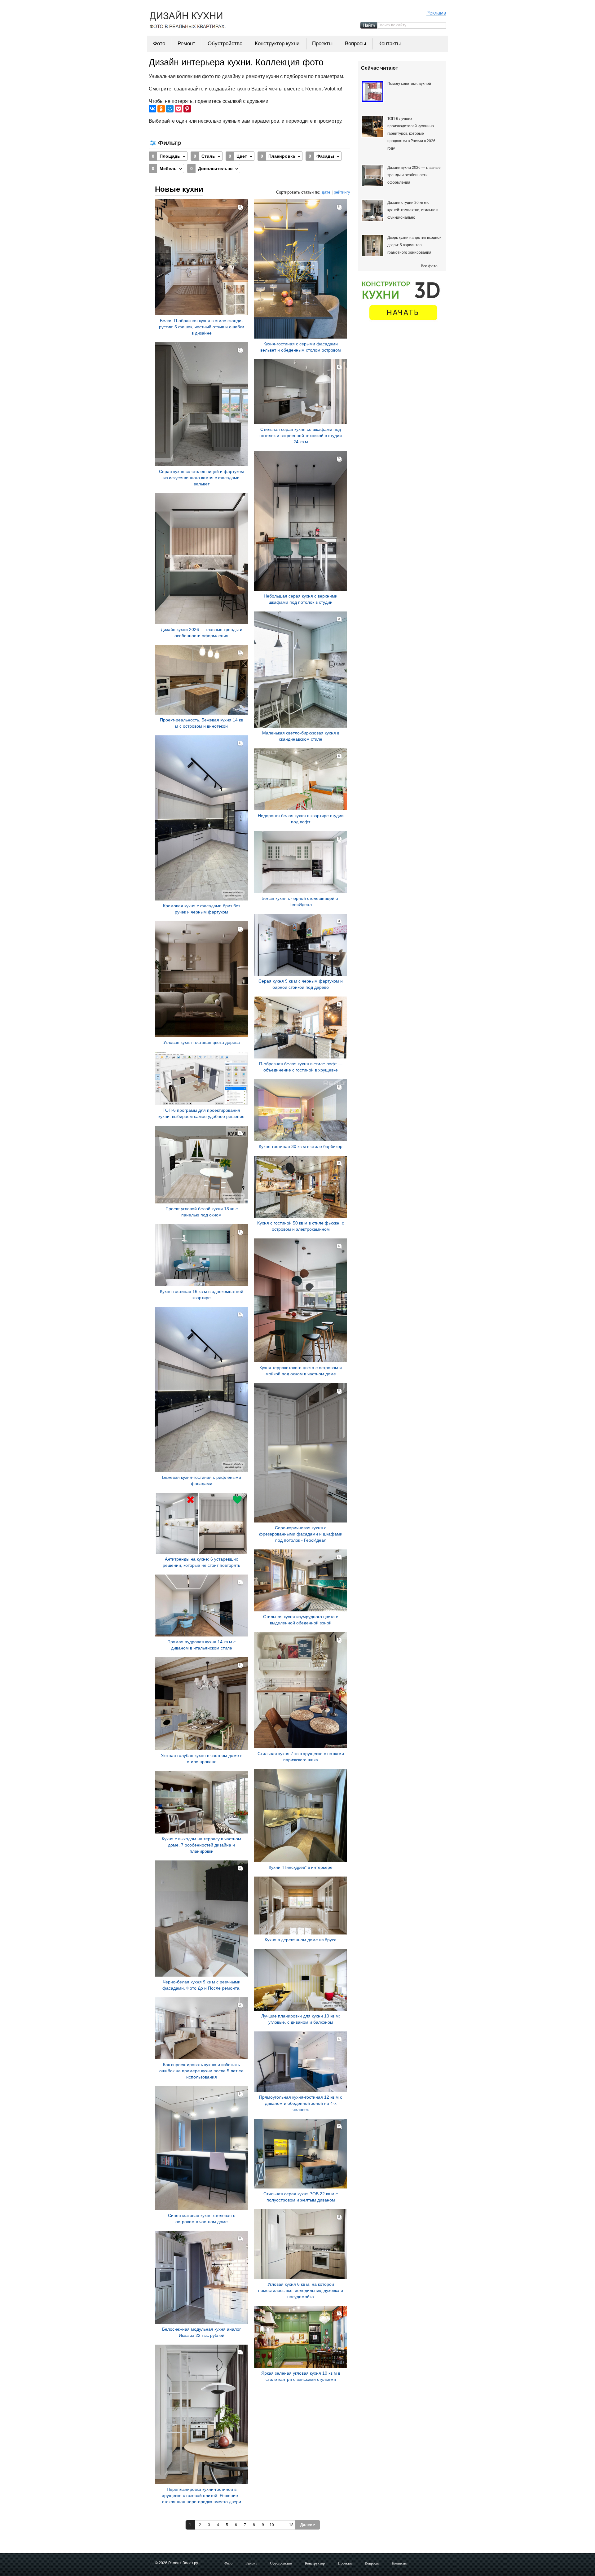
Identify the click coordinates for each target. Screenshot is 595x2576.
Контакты (390, 44)
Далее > (308, 2525)
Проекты (322, 44)
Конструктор (315, 2563)
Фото (159, 44)
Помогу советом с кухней (409, 84)
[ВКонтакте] (152, 109)
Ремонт (186, 44)
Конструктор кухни (277, 44)
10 (272, 2525)
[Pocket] (178, 109)
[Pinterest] (187, 109)
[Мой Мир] (170, 109)
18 (291, 2525)
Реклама (436, 13)
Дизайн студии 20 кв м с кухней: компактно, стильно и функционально (413, 210)
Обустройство (225, 44)
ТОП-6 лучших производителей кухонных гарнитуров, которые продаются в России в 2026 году (411, 134)
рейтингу (342, 192)
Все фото (429, 266)
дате (326, 192)
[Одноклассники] (161, 109)
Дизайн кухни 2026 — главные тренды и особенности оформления (414, 175)
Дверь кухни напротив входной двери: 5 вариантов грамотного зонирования (414, 245)
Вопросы (355, 44)
